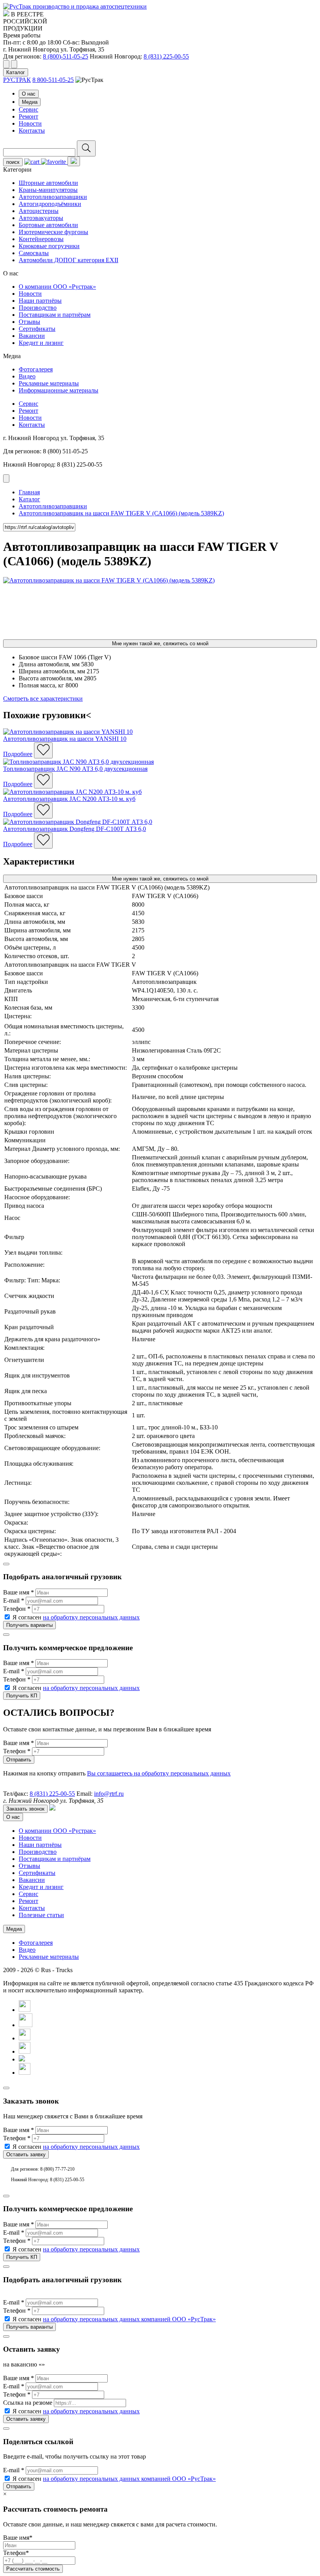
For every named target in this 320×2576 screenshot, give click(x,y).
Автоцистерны (39, 211)
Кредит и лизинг (41, 343)
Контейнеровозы (41, 239)
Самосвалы (34, 253)
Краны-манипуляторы (48, 190)
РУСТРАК (17, 80)
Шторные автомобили (48, 183)
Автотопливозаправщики (53, 197)
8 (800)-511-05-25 (66, 56)
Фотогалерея (36, 369)
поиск (13, 162)
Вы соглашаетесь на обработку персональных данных (159, 1773)
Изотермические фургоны (53, 232)
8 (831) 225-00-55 (166, 56)
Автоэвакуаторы (41, 218)
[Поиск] (86, 148)
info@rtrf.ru (109, 1794)
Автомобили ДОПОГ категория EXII (68, 260)
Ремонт (28, 116)
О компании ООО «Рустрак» (57, 287)
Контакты (32, 130)
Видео (27, 376)
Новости (30, 123)
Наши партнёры (40, 301)
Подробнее (18, 754)
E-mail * (14, 1600)
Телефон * (17, 1609)
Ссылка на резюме (28, 2403)
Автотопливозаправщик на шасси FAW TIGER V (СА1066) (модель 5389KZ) (121, 513)
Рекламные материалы (49, 383)
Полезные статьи (41, 1915)
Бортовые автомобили (48, 225)
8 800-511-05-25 (53, 80)
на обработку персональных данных (91, 1617)
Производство (38, 308)
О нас (29, 94)
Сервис (28, 109)
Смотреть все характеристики (43, 699)
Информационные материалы (59, 390)
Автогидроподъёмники (50, 204)
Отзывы (29, 322)
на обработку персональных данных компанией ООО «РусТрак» (129, 2319)
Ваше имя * (19, 1592)
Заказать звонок (25, 1809)
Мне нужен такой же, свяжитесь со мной (160, 644)
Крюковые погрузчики (49, 246)
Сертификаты (37, 329)
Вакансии (32, 336)
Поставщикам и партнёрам (55, 315)
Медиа (30, 102)
